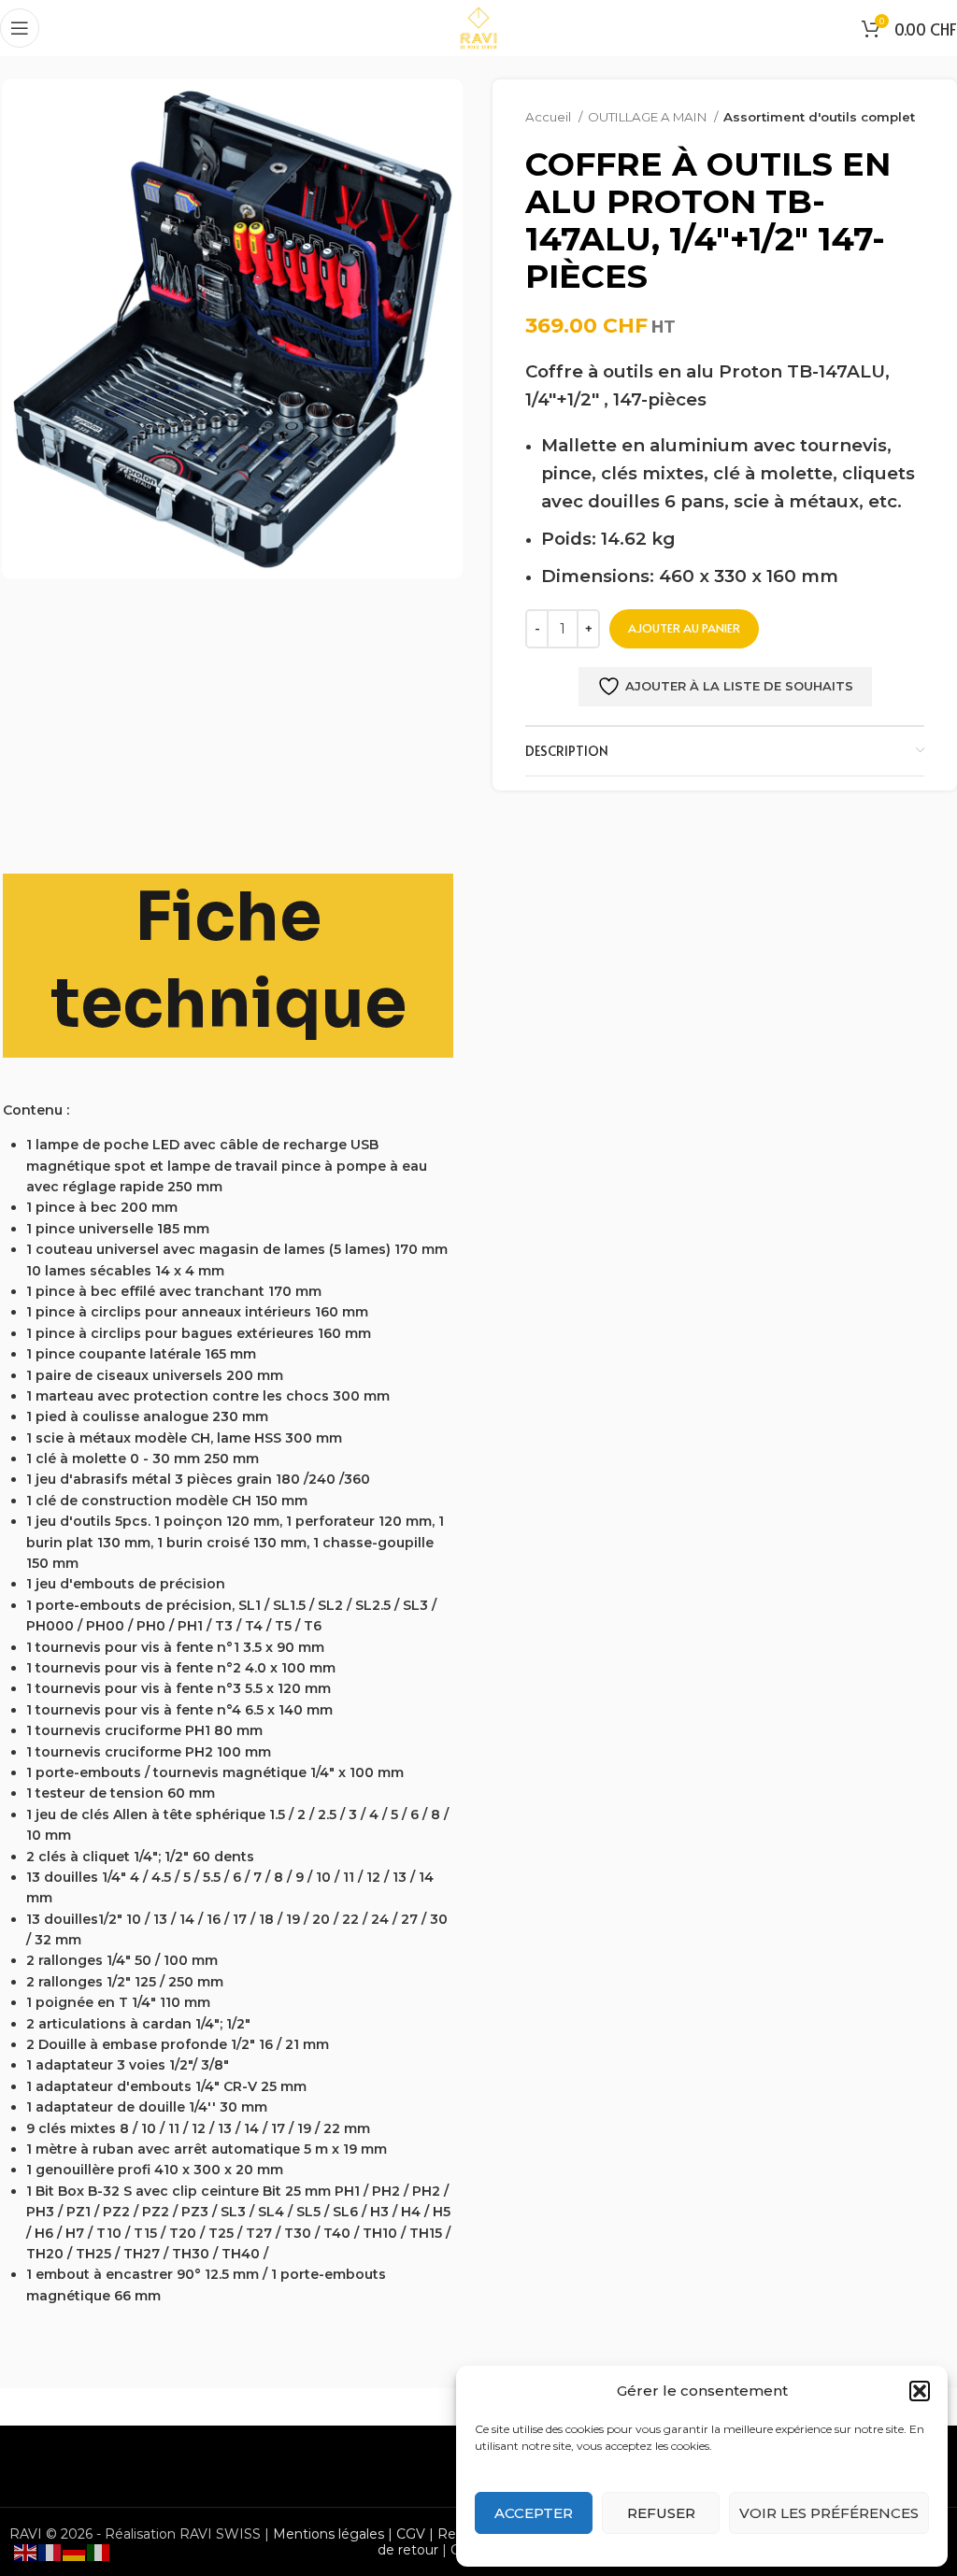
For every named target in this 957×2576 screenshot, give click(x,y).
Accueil (550, 117)
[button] (920, 2391)
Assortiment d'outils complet (819, 117)
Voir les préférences (829, 2513)
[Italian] (99, 2552)
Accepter (534, 2513)
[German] (75, 2552)
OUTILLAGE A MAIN (649, 117)
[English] (26, 2552)
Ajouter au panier (684, 628)
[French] (50, 2552)
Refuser (661, 2513)
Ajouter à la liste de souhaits (739, 686)
